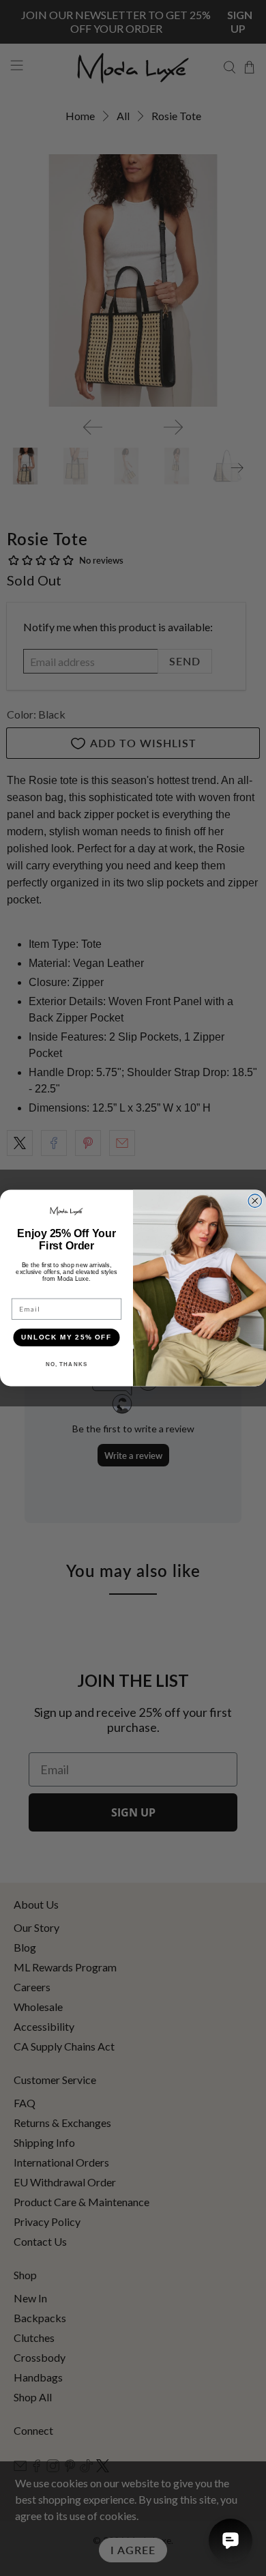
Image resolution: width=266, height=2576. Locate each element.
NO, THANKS (67, 1364)
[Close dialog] (255, 1201)
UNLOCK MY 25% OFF (66, 1337)
